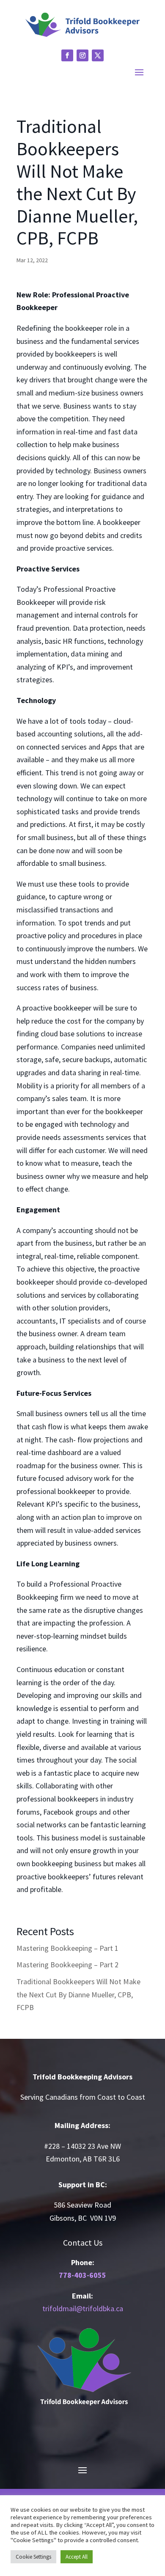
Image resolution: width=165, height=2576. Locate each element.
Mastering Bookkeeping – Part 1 (67, 1948)
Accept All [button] (77, 2557)
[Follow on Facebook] (67, 55)
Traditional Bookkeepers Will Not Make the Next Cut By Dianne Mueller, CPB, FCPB (78, 1994)
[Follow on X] (98, 55)
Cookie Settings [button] (33, 2557)
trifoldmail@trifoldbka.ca (83, 2308)
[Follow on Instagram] (82, 55)
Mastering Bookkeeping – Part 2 (67, 1965)
